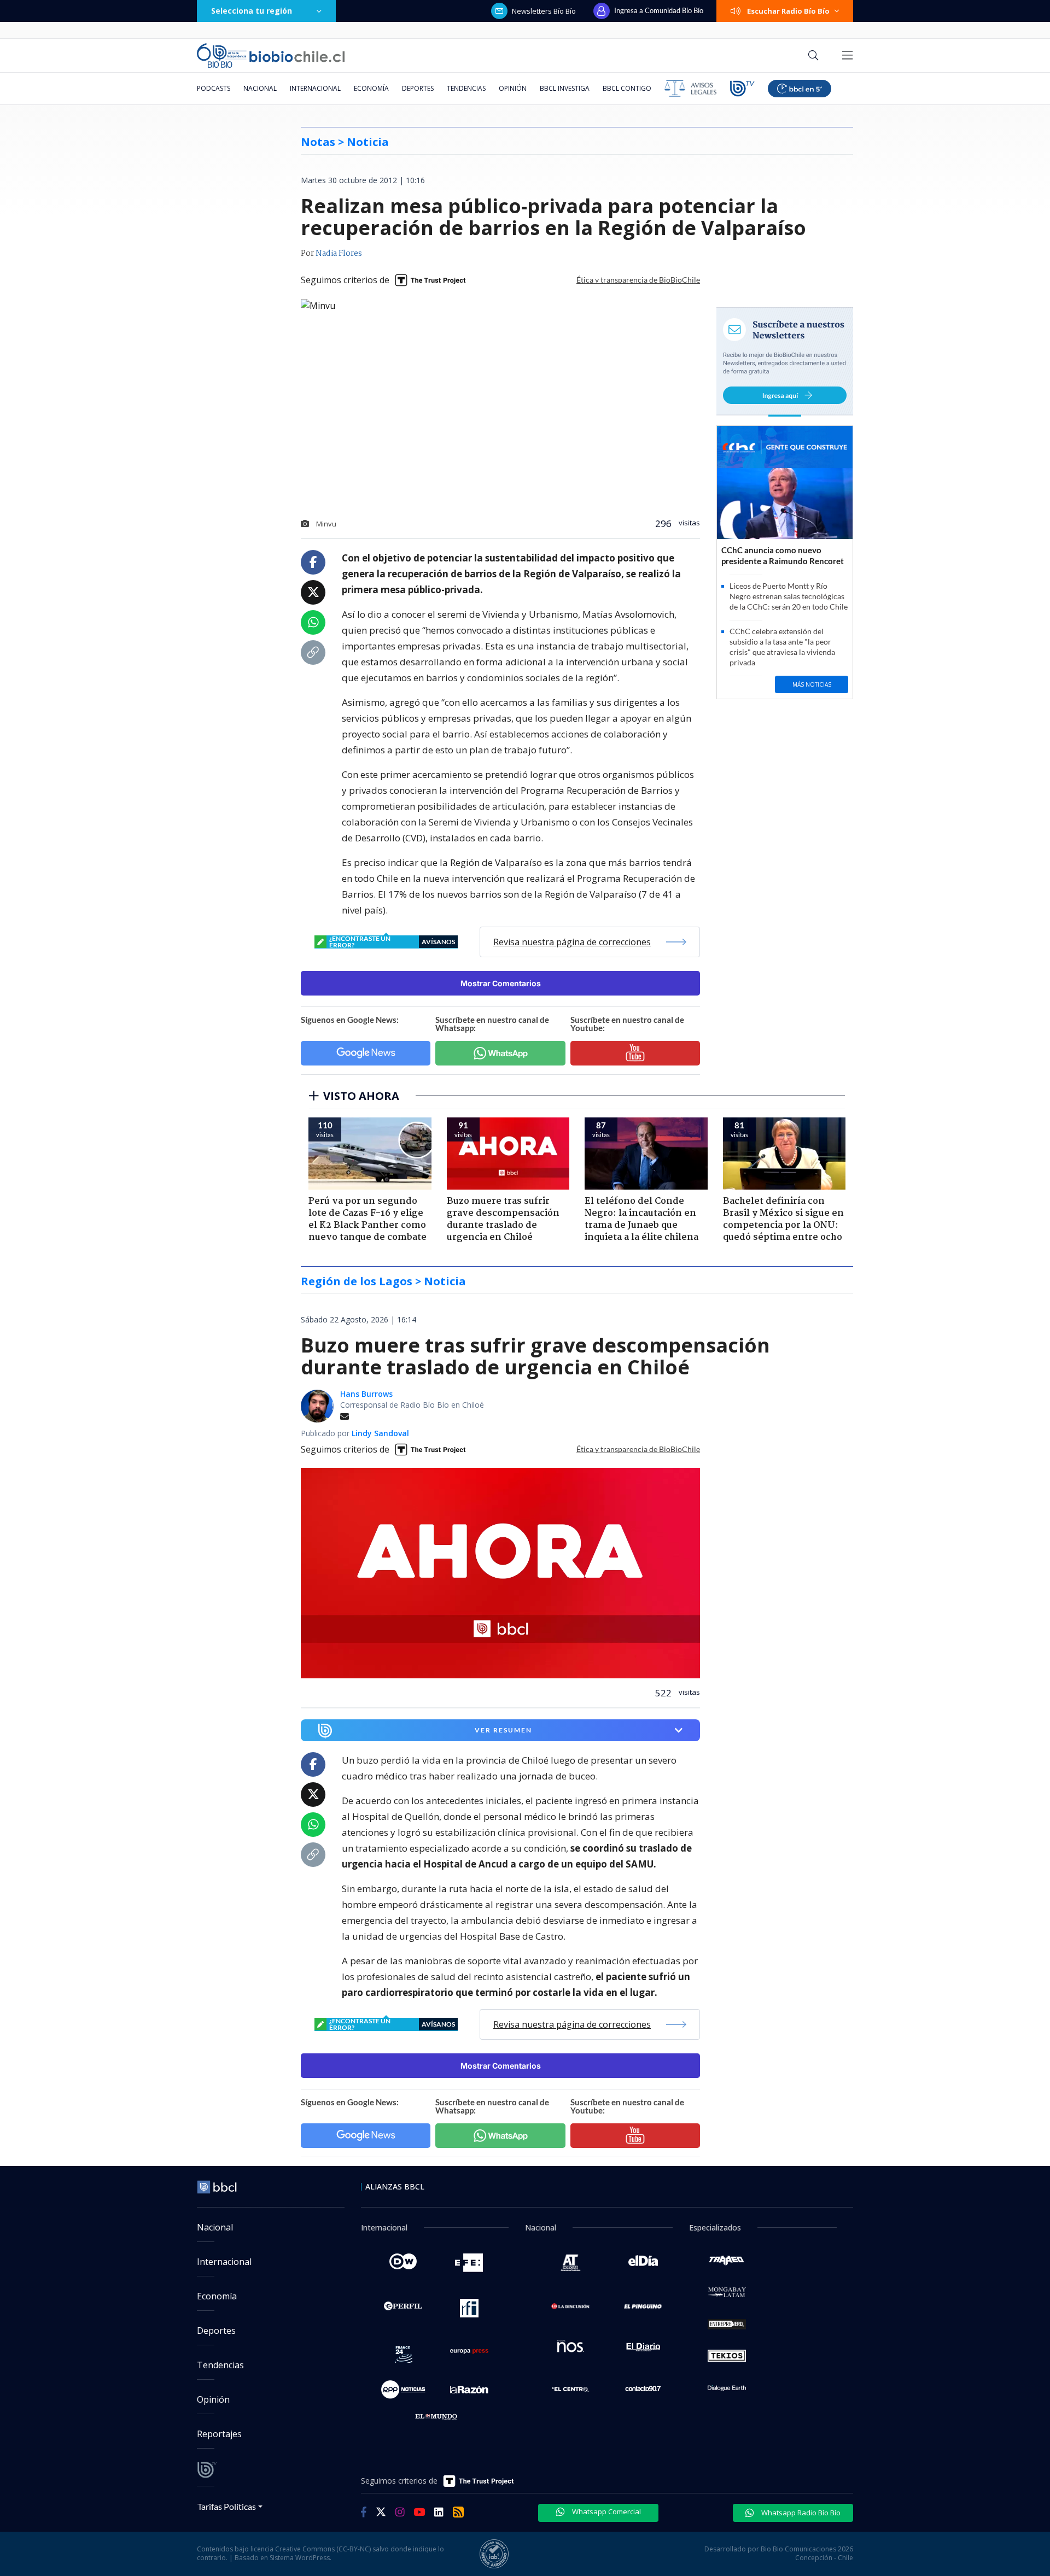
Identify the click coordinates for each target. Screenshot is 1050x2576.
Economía (371, 88)
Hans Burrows (366, 1394)
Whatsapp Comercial (606, 2511)
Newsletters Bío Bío (544, 11)
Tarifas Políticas (227, 2506)
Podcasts (214, 88)
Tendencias (466, 88)
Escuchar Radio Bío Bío (788, 11)
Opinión (513, 88)
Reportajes (219, 2434)
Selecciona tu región (252, 11)
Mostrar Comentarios (501, 983)
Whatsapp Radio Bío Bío (800, 2513)
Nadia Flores (339, 254)
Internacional (315, 88)
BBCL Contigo (627, 88)
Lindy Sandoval (380, 1433)
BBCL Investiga (565, 88)
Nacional (260, 88)
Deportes (418, 88)
